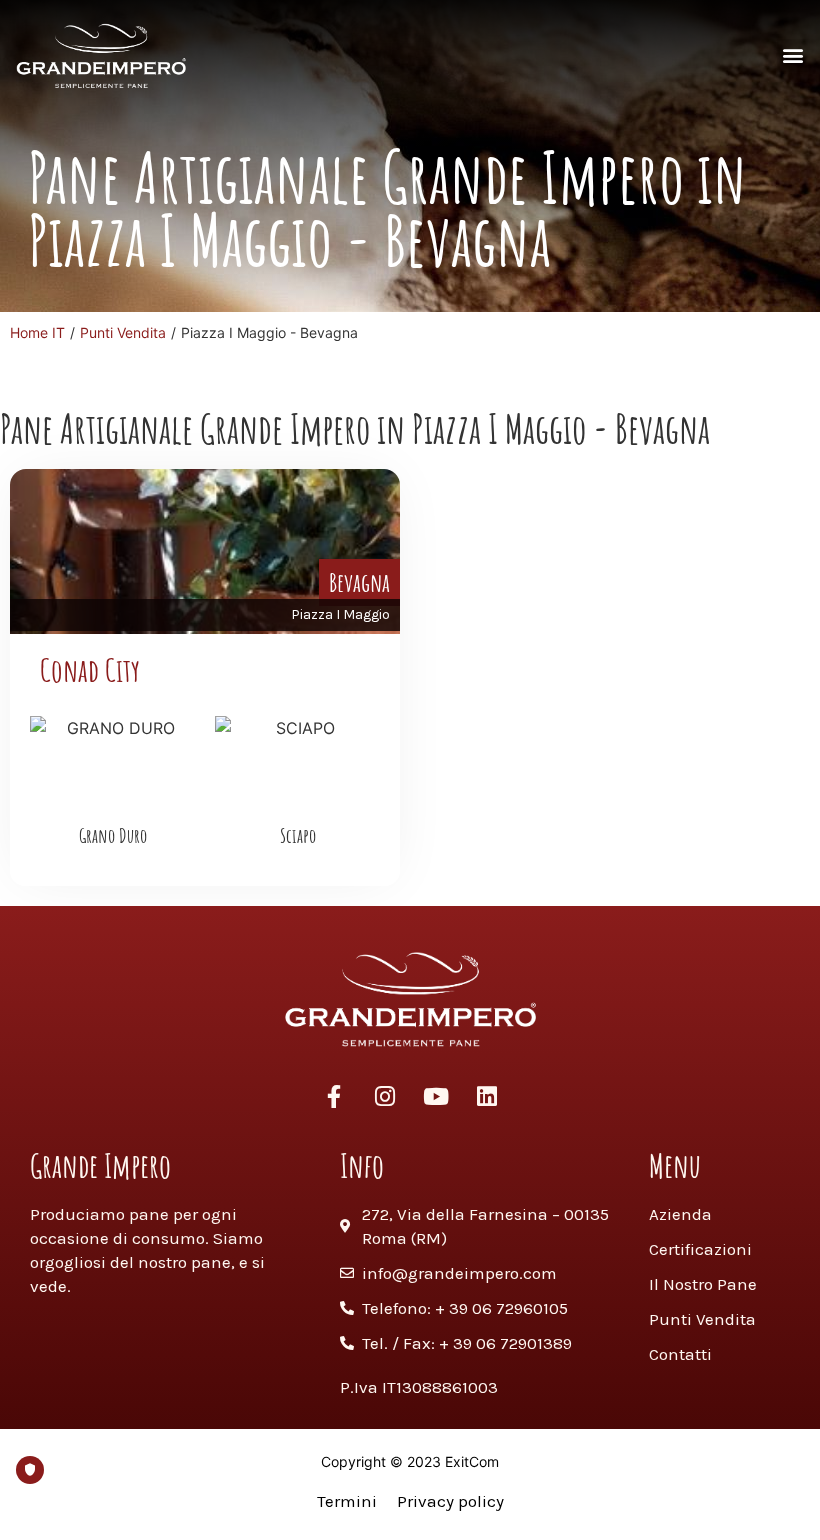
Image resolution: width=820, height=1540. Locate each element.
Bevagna (359, 582)
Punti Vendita (123, 332)
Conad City (90, 669)
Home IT (37, 332)
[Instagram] (385, 1096)
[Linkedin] (487, 1096)
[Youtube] (436, 1096)
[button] (793, 55)
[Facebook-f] (334, 1096)
